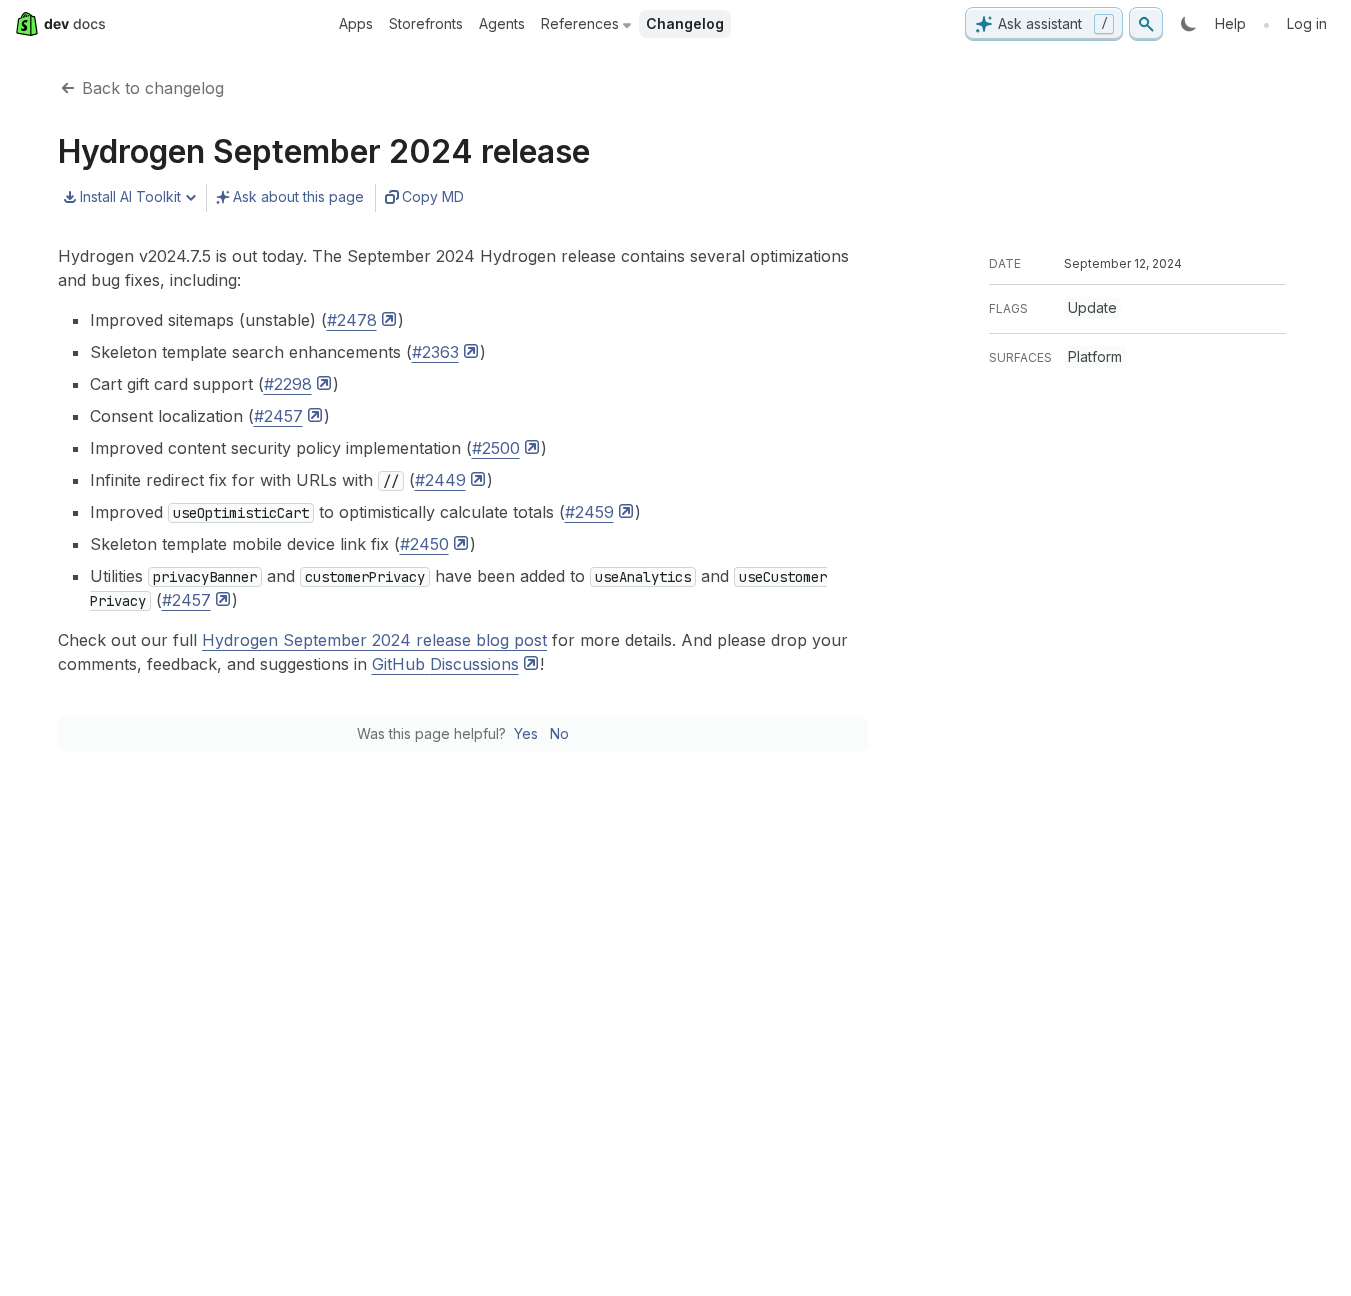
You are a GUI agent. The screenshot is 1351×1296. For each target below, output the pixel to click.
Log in (1307, 23)
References (580, 23)
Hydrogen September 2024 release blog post (374, 640)
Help (1230, 23)
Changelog (685, 23)
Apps (356, 23)
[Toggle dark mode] (1189, 24)
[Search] (1146, 24)
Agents (502, 23)
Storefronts (426, 23)
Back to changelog (153, 88)
